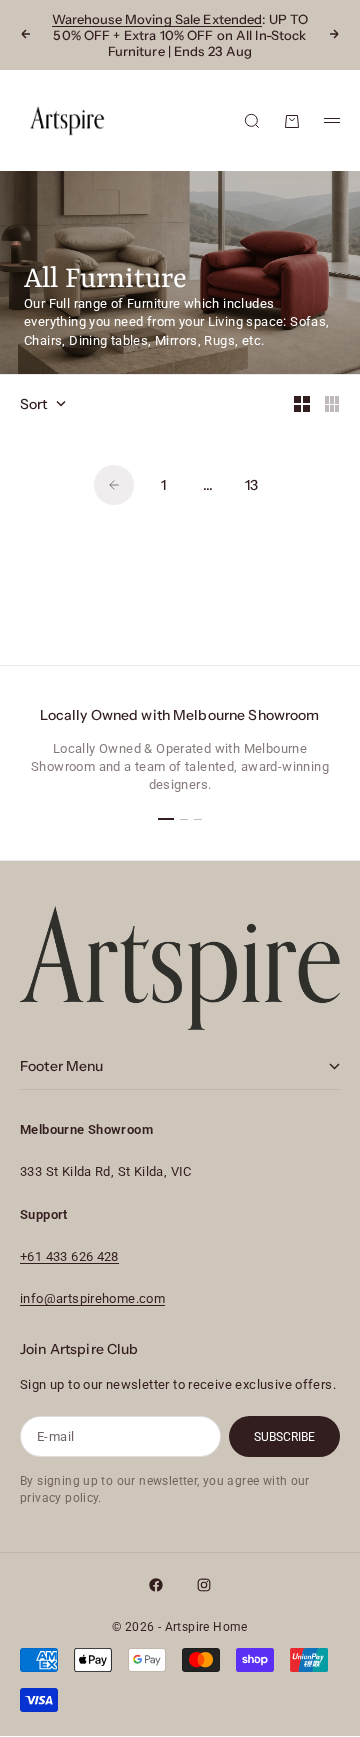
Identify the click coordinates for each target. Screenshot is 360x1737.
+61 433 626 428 (69, 1256)
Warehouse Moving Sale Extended (157, 19)
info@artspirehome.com (92, 1298)
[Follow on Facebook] (156, 1585)
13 (251, 485)
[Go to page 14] (114, 485)
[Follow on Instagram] (204, 1585)
